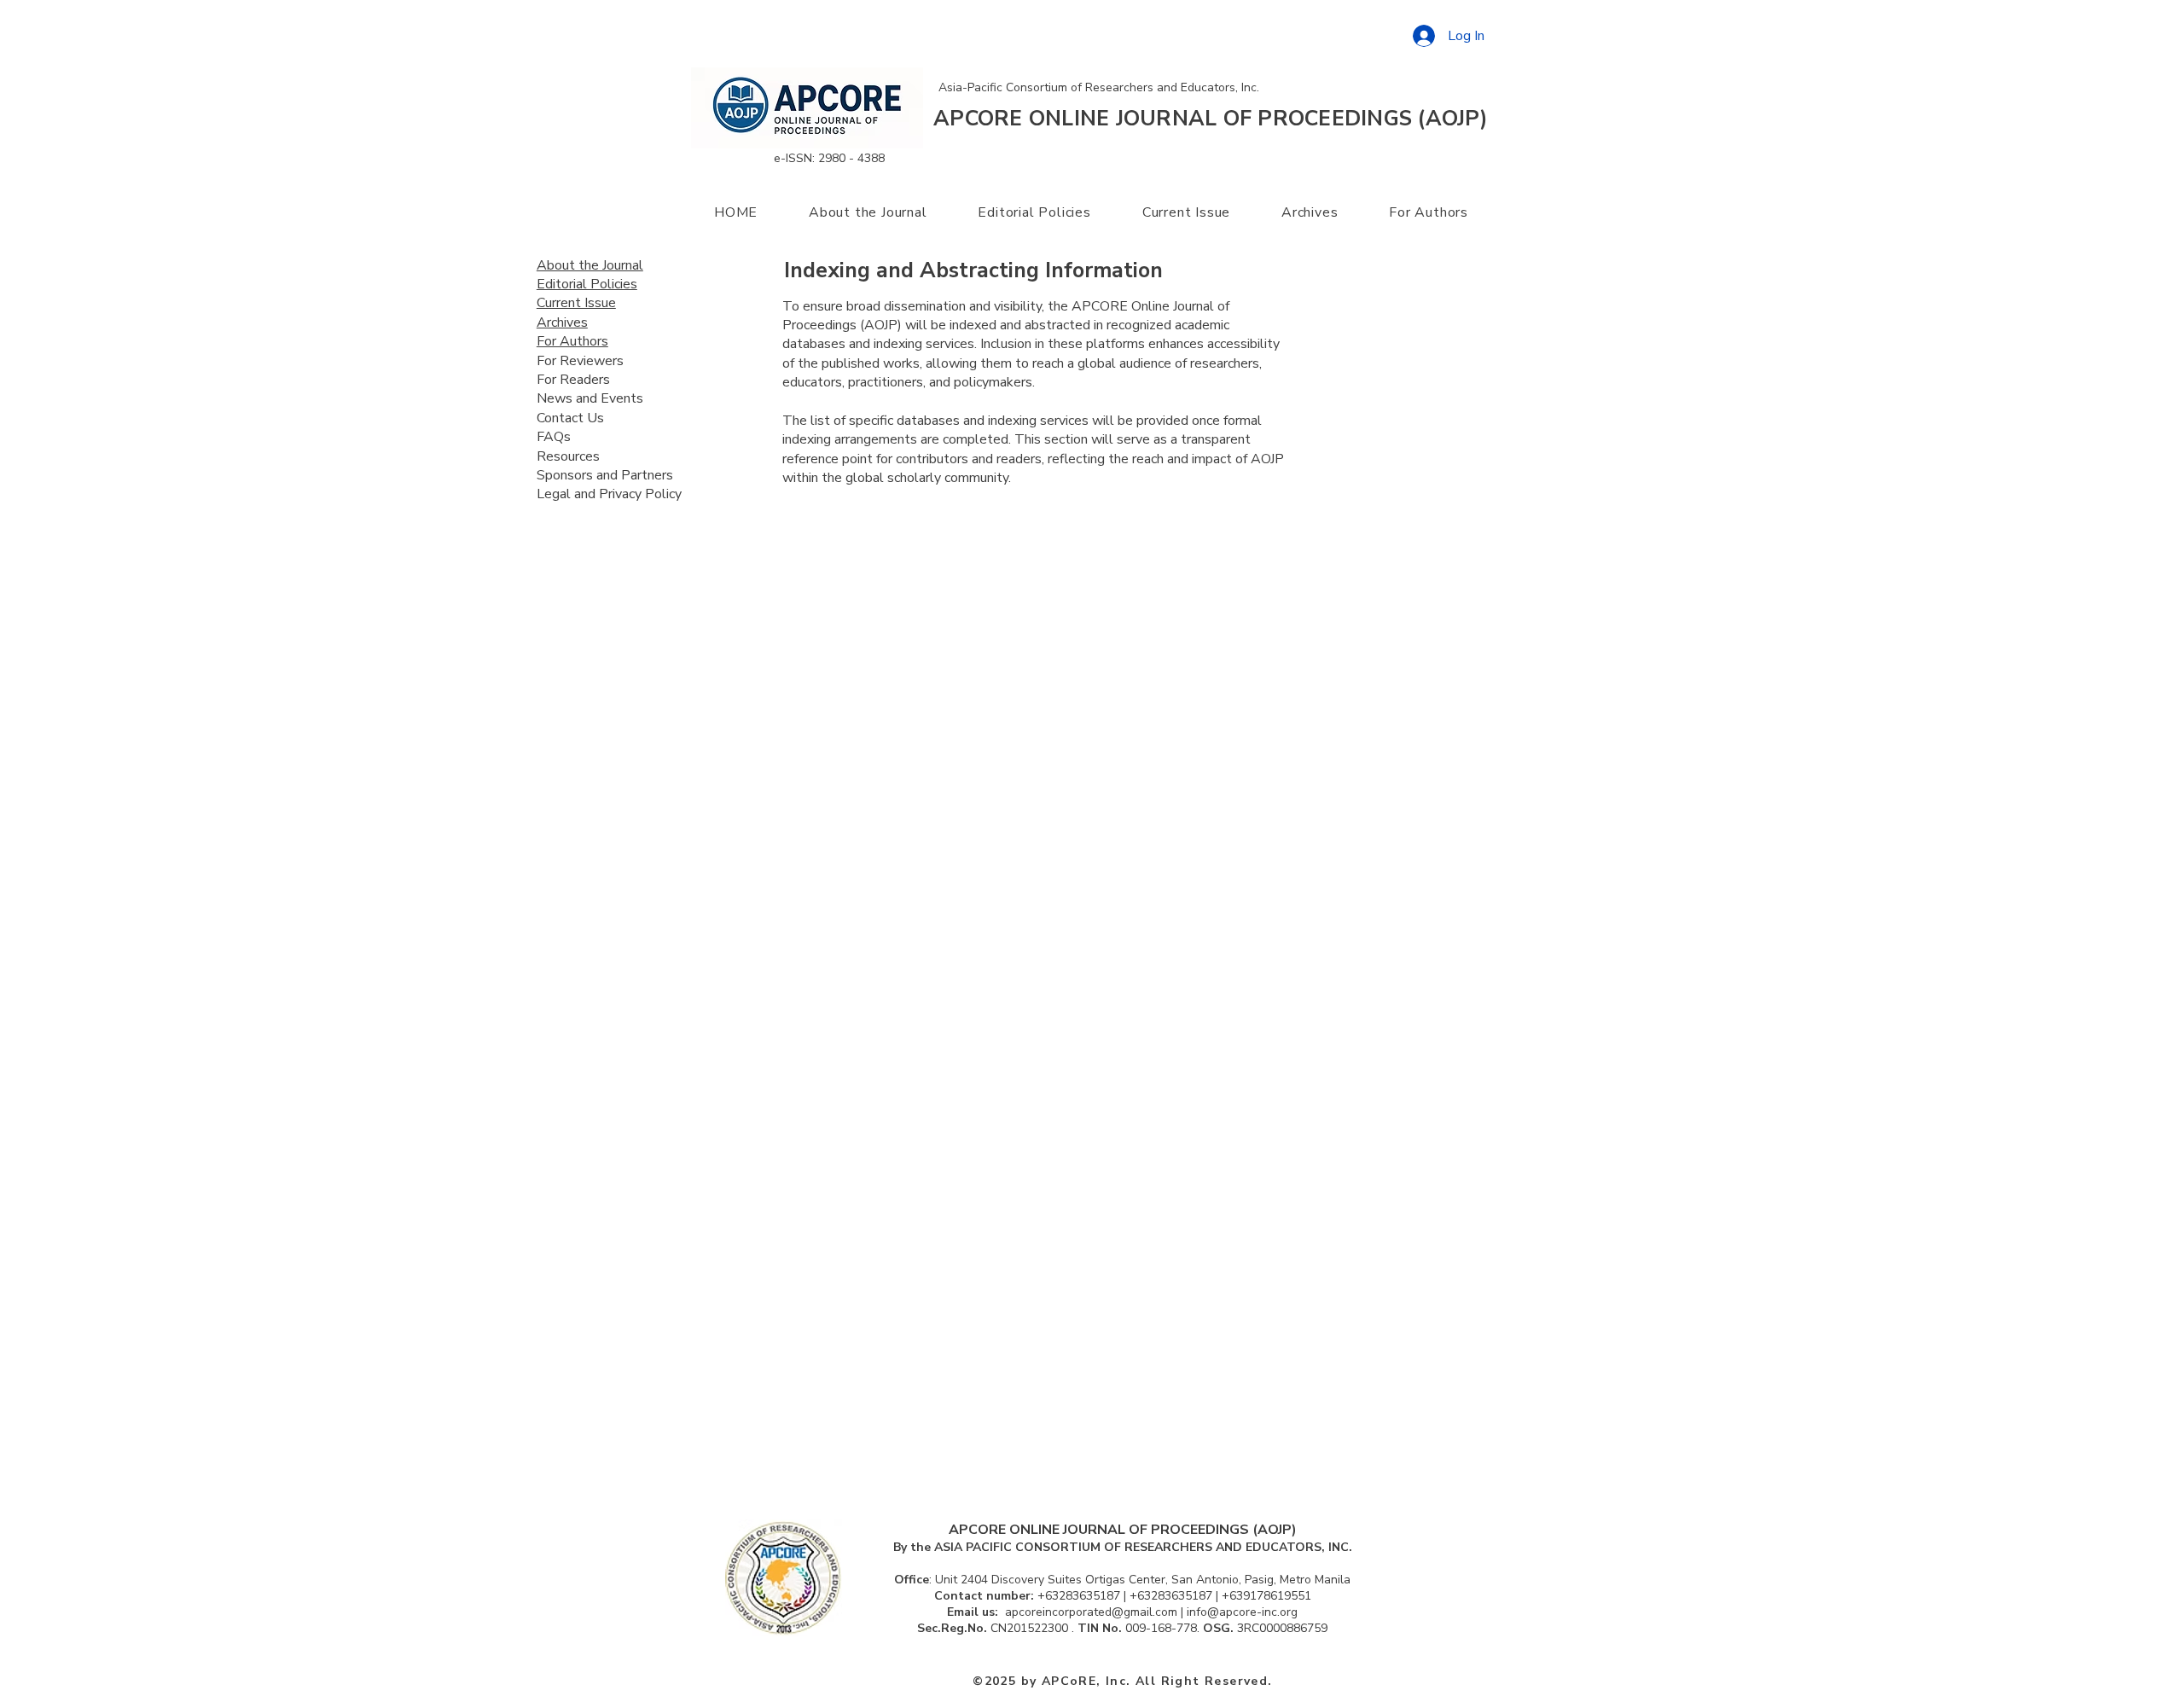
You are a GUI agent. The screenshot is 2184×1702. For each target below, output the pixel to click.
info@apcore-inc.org (1242, 1612)
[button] (868, 212)
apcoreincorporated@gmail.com (1091, 1612)
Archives (562, 322)
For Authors (572, 341)
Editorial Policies (587, 284)
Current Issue (576, 303)
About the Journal (590, 265)
